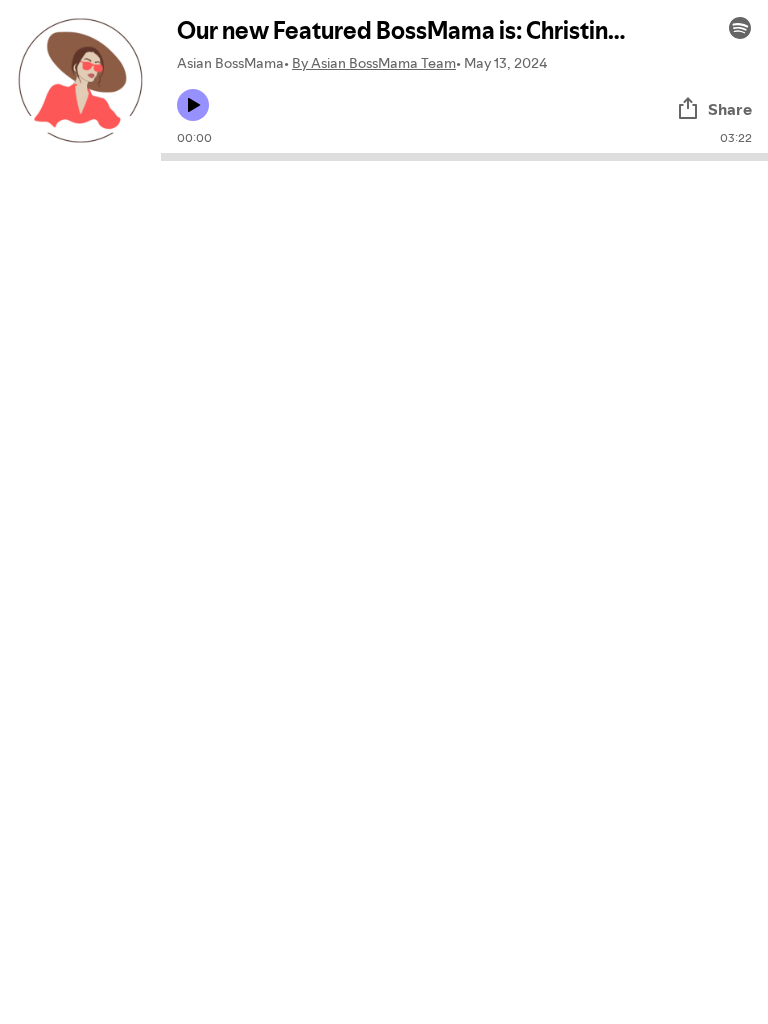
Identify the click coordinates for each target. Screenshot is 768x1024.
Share (730, 109)
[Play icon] (193, 105)
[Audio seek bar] (464, 157)
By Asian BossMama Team (374, 63)
